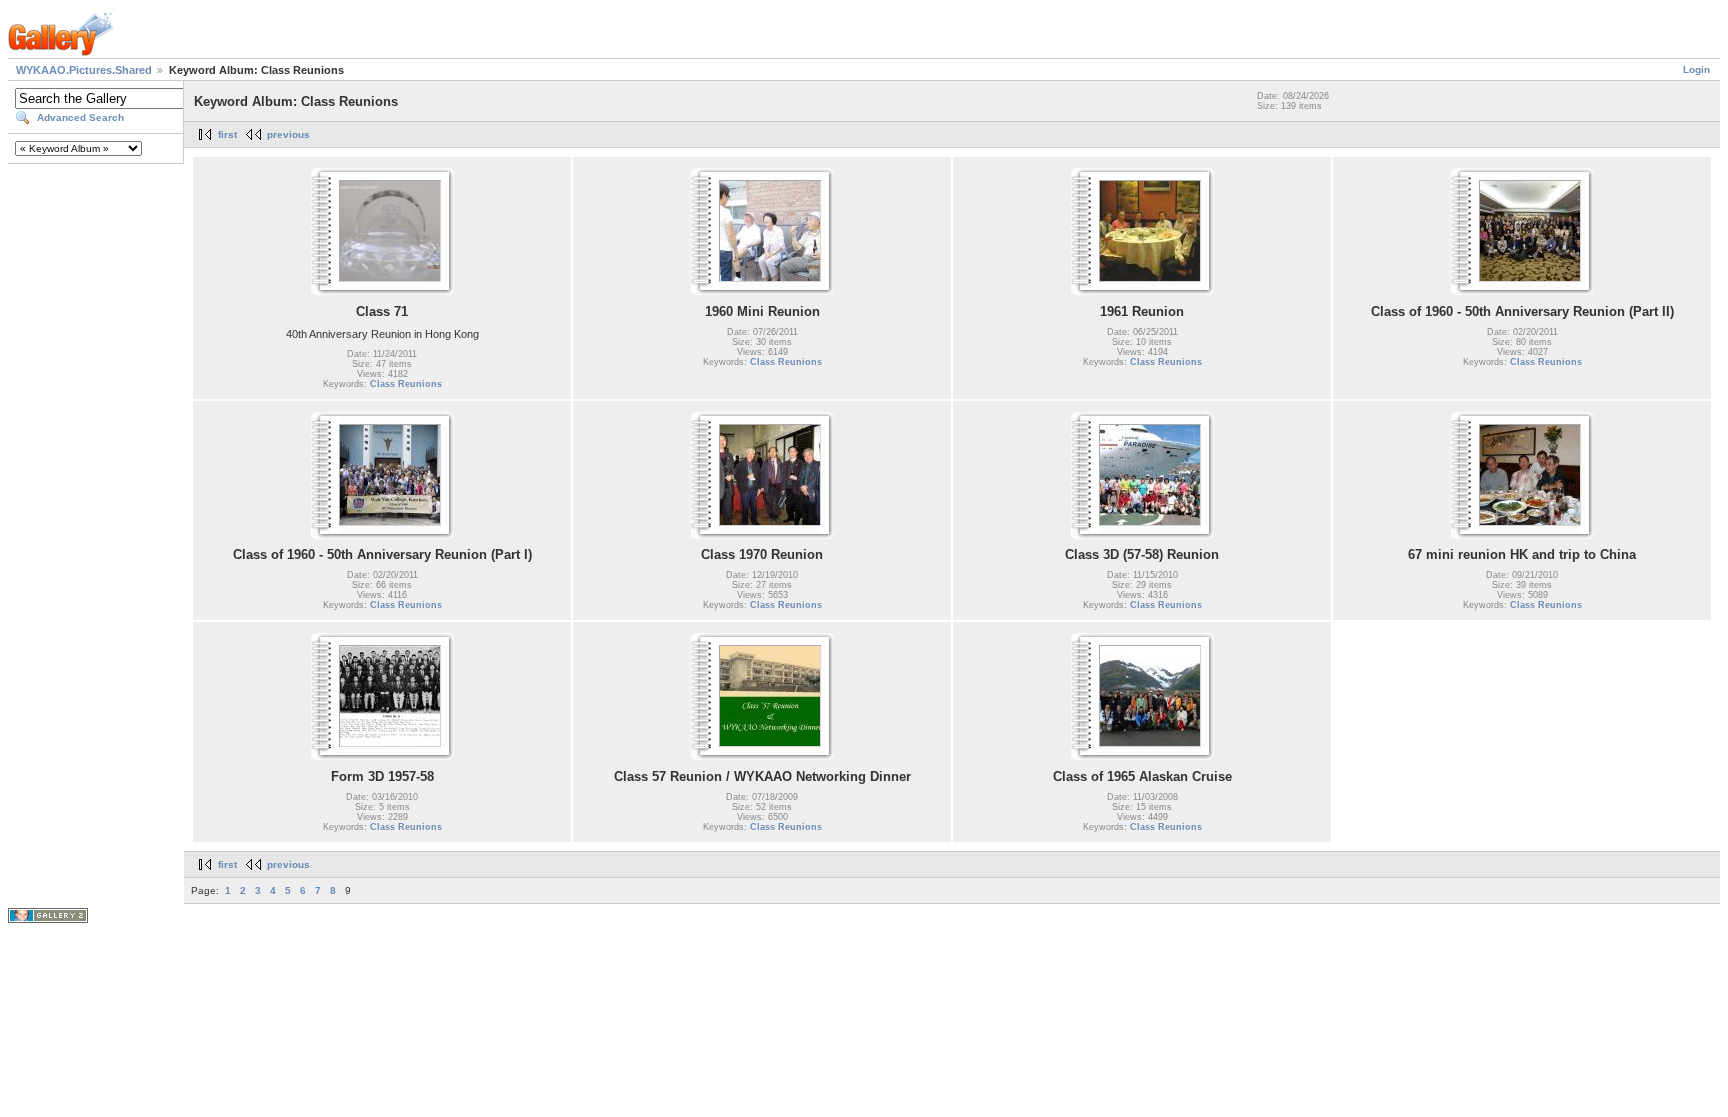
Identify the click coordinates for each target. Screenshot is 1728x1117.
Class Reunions (406, 384)
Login (1696, 69)
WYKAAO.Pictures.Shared (84, 70)
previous (288, 134)
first (227, 134)
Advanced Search (80, 117)
